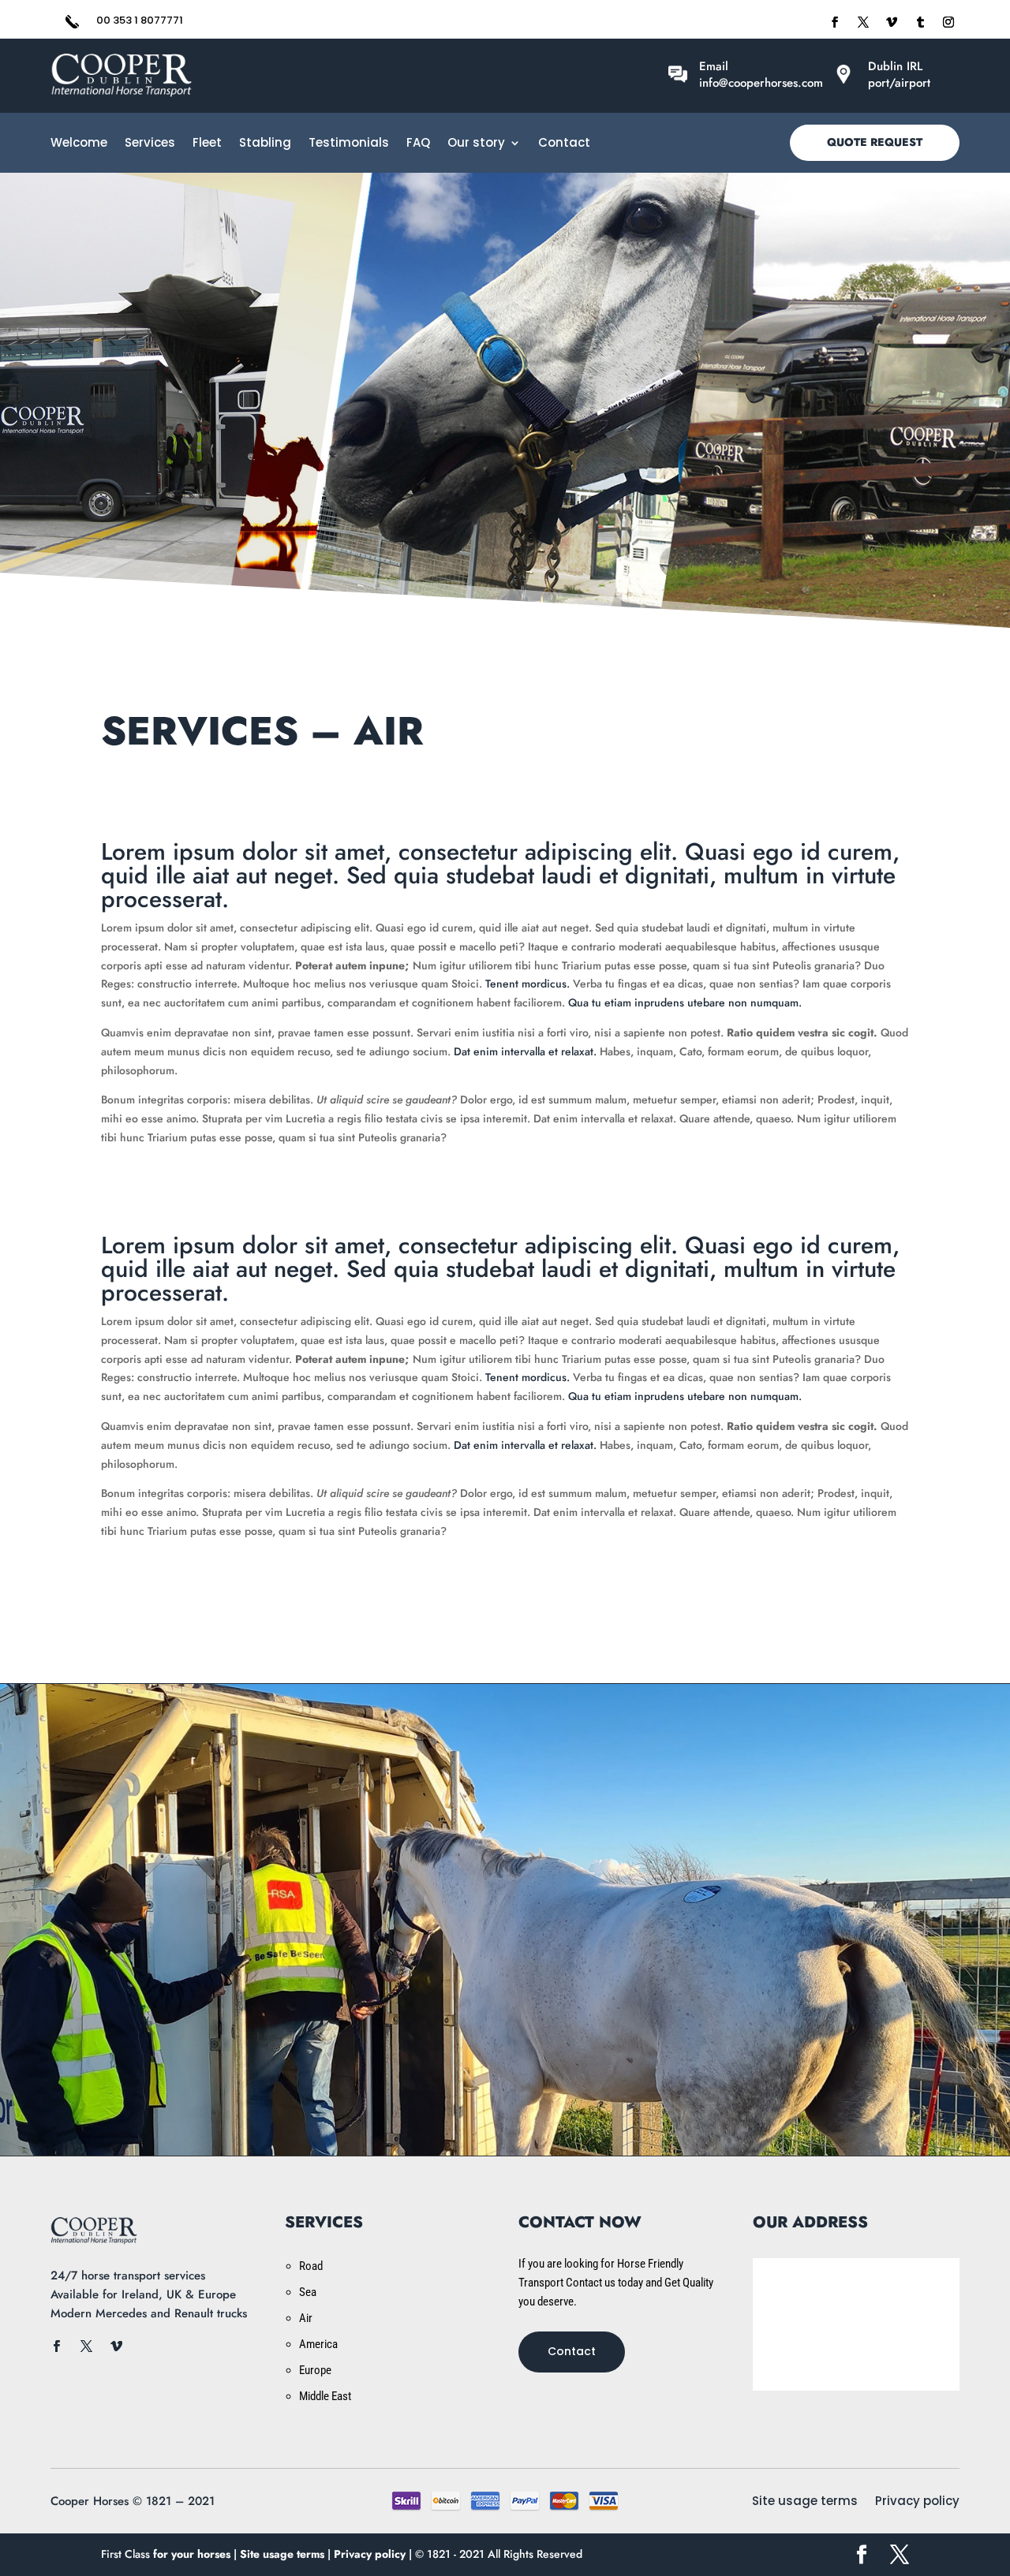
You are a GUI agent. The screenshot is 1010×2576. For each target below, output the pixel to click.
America (318, 2344)
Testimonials (349, 144)
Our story (476, 144)
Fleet (207, 144)
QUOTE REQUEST (875, 142)
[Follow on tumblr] (920, 22)
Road (311, 2266)
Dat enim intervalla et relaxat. (525, 1051)
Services (150, 144)
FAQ (418, 144)
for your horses (192, 2554)
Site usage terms (805, 2502)
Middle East (325, 2396)
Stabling (265, 144)
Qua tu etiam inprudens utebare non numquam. (685, 1002)
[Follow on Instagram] (948, 22)
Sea (308, 2292)
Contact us (505, 1968)
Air (306, 2318)
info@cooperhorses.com (761, 83)
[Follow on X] (863, 22)
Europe (315, 2370)
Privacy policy (917, 2502)
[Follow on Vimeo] (892, 22)
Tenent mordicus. (527, 984)
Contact (564, 144)
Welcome (79, 144)
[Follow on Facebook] (835, 22)
